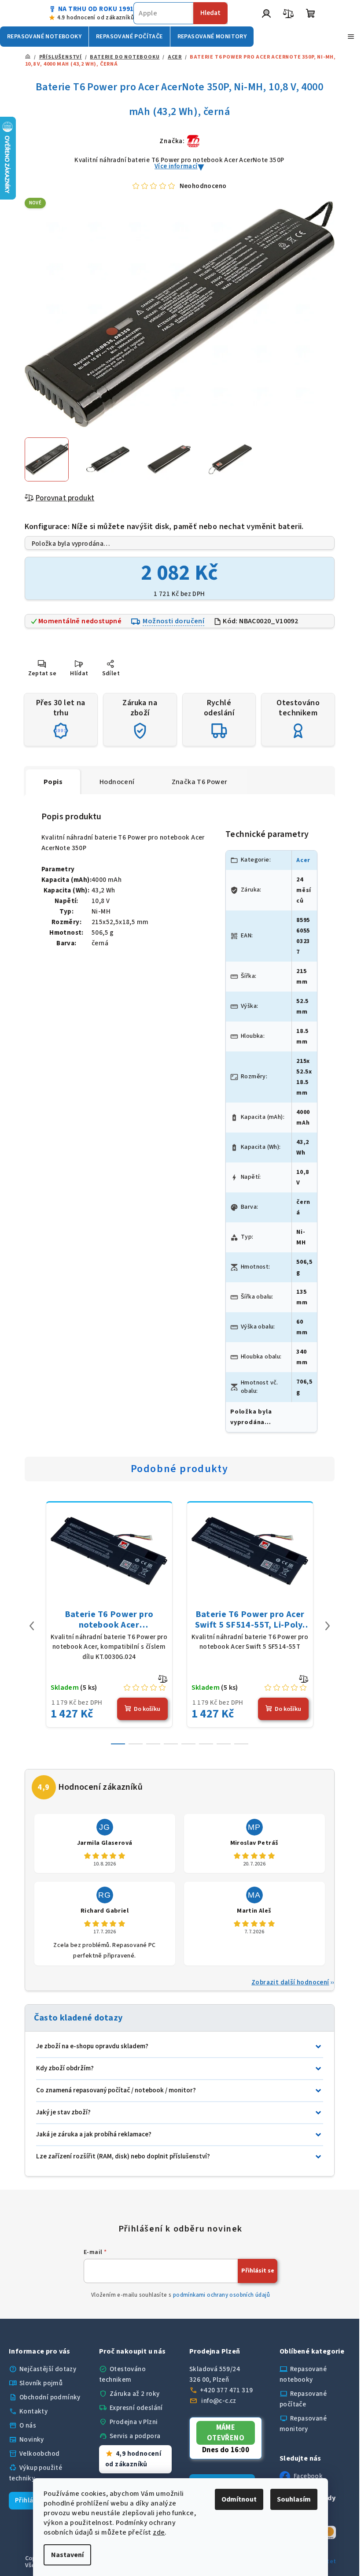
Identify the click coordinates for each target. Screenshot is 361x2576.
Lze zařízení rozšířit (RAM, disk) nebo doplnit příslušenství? (123, 2156)
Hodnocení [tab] (117, 782)
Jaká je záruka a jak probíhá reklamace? (94, 2134)
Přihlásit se (258, 2271)
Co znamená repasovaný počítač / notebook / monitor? (116, 2090)
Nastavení (67, 2555)
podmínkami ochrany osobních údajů (221, 2295)
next (328, 1626)
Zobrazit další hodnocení (290, 1982)
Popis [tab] (53, 782)
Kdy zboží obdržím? (65, 2068)
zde (159, 2532)
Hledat (210, 13)
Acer (303, 860)
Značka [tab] (200, 782)
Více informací (176, 166)
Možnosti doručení (173, 621)
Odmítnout (239, 2499)
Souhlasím (294, 2499)
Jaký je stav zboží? (63, 2112)
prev (32, 1626)
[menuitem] (44, 37)
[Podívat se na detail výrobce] (193, 141)
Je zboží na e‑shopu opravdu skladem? (92, 2046)
